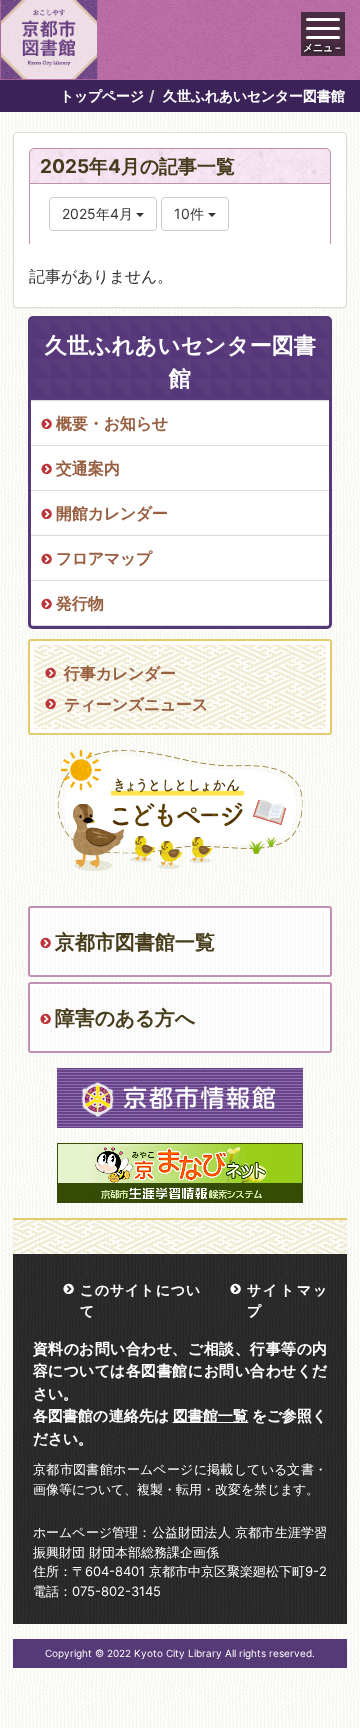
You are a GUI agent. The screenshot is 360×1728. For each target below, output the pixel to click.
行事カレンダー (120, 673)
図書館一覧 (211, 1415)
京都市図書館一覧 (135, 942)
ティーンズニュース (136, 704)
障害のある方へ (125, 1018)
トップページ (102, 95)
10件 (191, 213)
